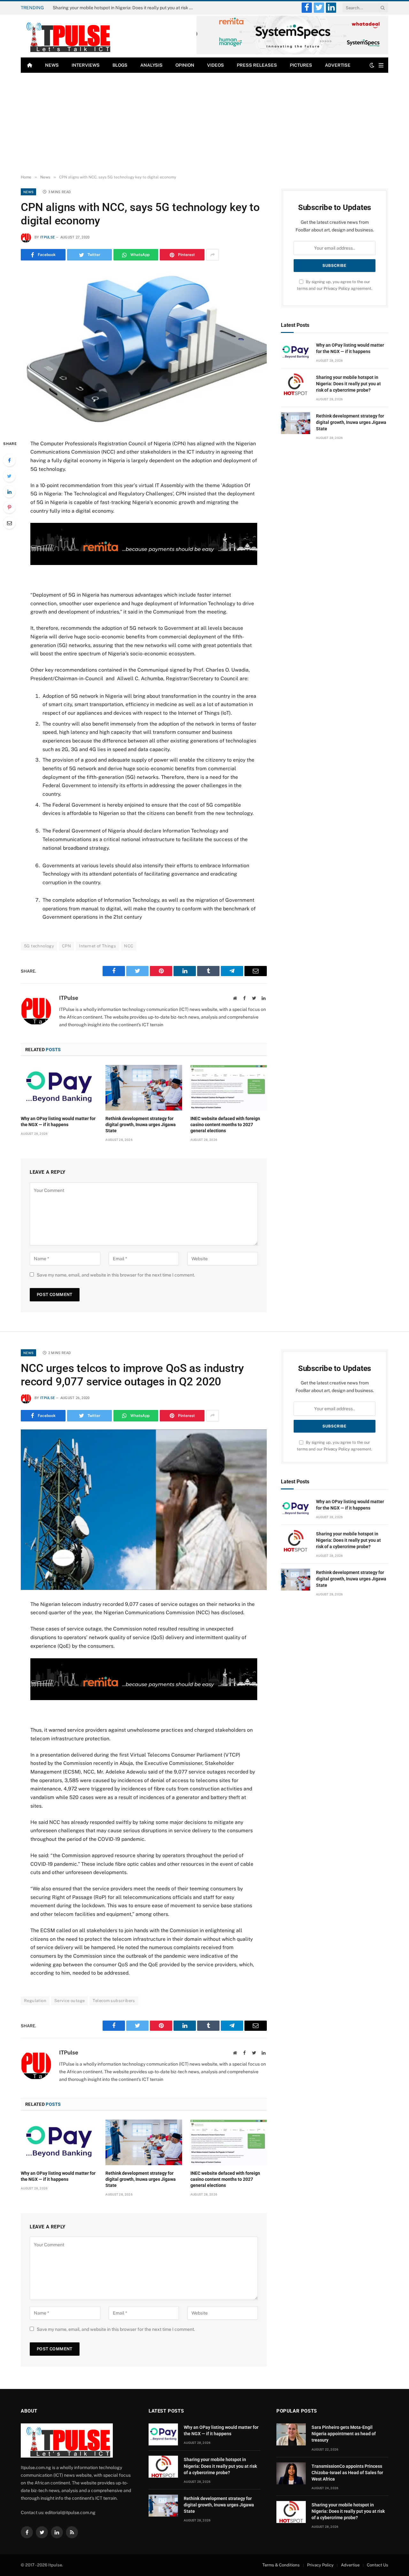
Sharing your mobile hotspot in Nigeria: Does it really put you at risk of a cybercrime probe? (125, 8)
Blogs (120, 65)
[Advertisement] (204, 124)
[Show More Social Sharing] (212, 255)
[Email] (9, 523)
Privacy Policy (337, 288)
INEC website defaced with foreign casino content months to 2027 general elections (225, 1125)
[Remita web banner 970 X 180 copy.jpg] (144, 563)
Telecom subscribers (114, 2001)
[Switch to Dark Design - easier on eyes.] (372, 65)
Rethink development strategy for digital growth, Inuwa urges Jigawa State (141, 1125)
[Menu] (381, 65)
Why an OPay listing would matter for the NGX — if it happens (58, 1122)
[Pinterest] (9, 507)
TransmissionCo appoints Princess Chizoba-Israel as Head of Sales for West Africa (347, 2473)
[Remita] (292, 53)
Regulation (35, 2001)
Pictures (301, 65)
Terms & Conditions (281, 2565)
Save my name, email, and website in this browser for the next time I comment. (116, 1275)
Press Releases (257, 65)
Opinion (185, 65)
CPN (66, 946)
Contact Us (378, 2565)
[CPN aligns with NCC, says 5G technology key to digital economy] (144, 349)
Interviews (86, 65)
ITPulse (47, 237)
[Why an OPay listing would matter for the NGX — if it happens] (59, 1088)
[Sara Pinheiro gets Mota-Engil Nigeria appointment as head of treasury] (291, 2434)
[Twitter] (9, 476)
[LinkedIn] (9, 492)
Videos (216, 65)
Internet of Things (97, 946)
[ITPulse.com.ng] (67, 36)
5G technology (39, 946)
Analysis (151, 65)
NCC (129, 946)
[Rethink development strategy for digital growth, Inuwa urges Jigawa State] (144, 1088)
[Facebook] (9, 460)
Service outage (69, 2001)
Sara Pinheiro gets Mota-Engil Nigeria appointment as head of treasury (344, 2434)
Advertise (338, 65)
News (52, 65)
